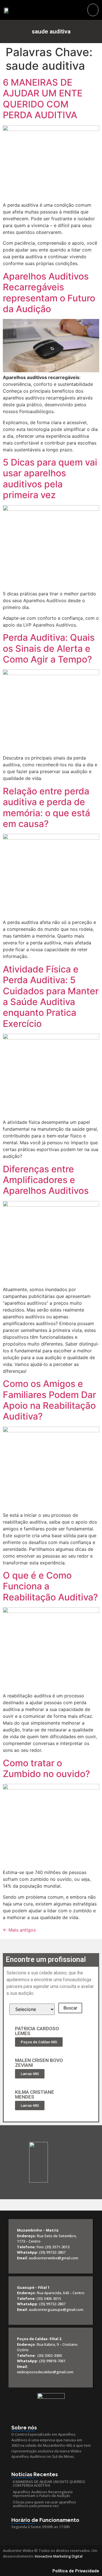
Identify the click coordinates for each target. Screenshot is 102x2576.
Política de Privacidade (76, 2571)
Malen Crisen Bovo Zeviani (39, 2063)
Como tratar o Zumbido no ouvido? (46, 1768)
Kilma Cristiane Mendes (35, 2094)
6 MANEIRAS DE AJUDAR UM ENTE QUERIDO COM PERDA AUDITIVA (43, 99)
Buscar (70, 2008)
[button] (93, 10)
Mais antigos (19, 1930)
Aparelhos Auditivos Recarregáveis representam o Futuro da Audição (49, 293)
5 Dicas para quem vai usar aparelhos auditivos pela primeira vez (50, 479)
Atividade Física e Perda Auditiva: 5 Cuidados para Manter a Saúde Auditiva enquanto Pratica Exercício (51, 996)
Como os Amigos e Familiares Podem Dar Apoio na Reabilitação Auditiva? (49, 1400)
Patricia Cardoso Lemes (37, 2031)
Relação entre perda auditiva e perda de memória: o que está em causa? (46, 807)
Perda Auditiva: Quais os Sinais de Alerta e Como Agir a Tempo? (49, 648)
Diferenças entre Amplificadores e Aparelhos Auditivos (46, 1180)
